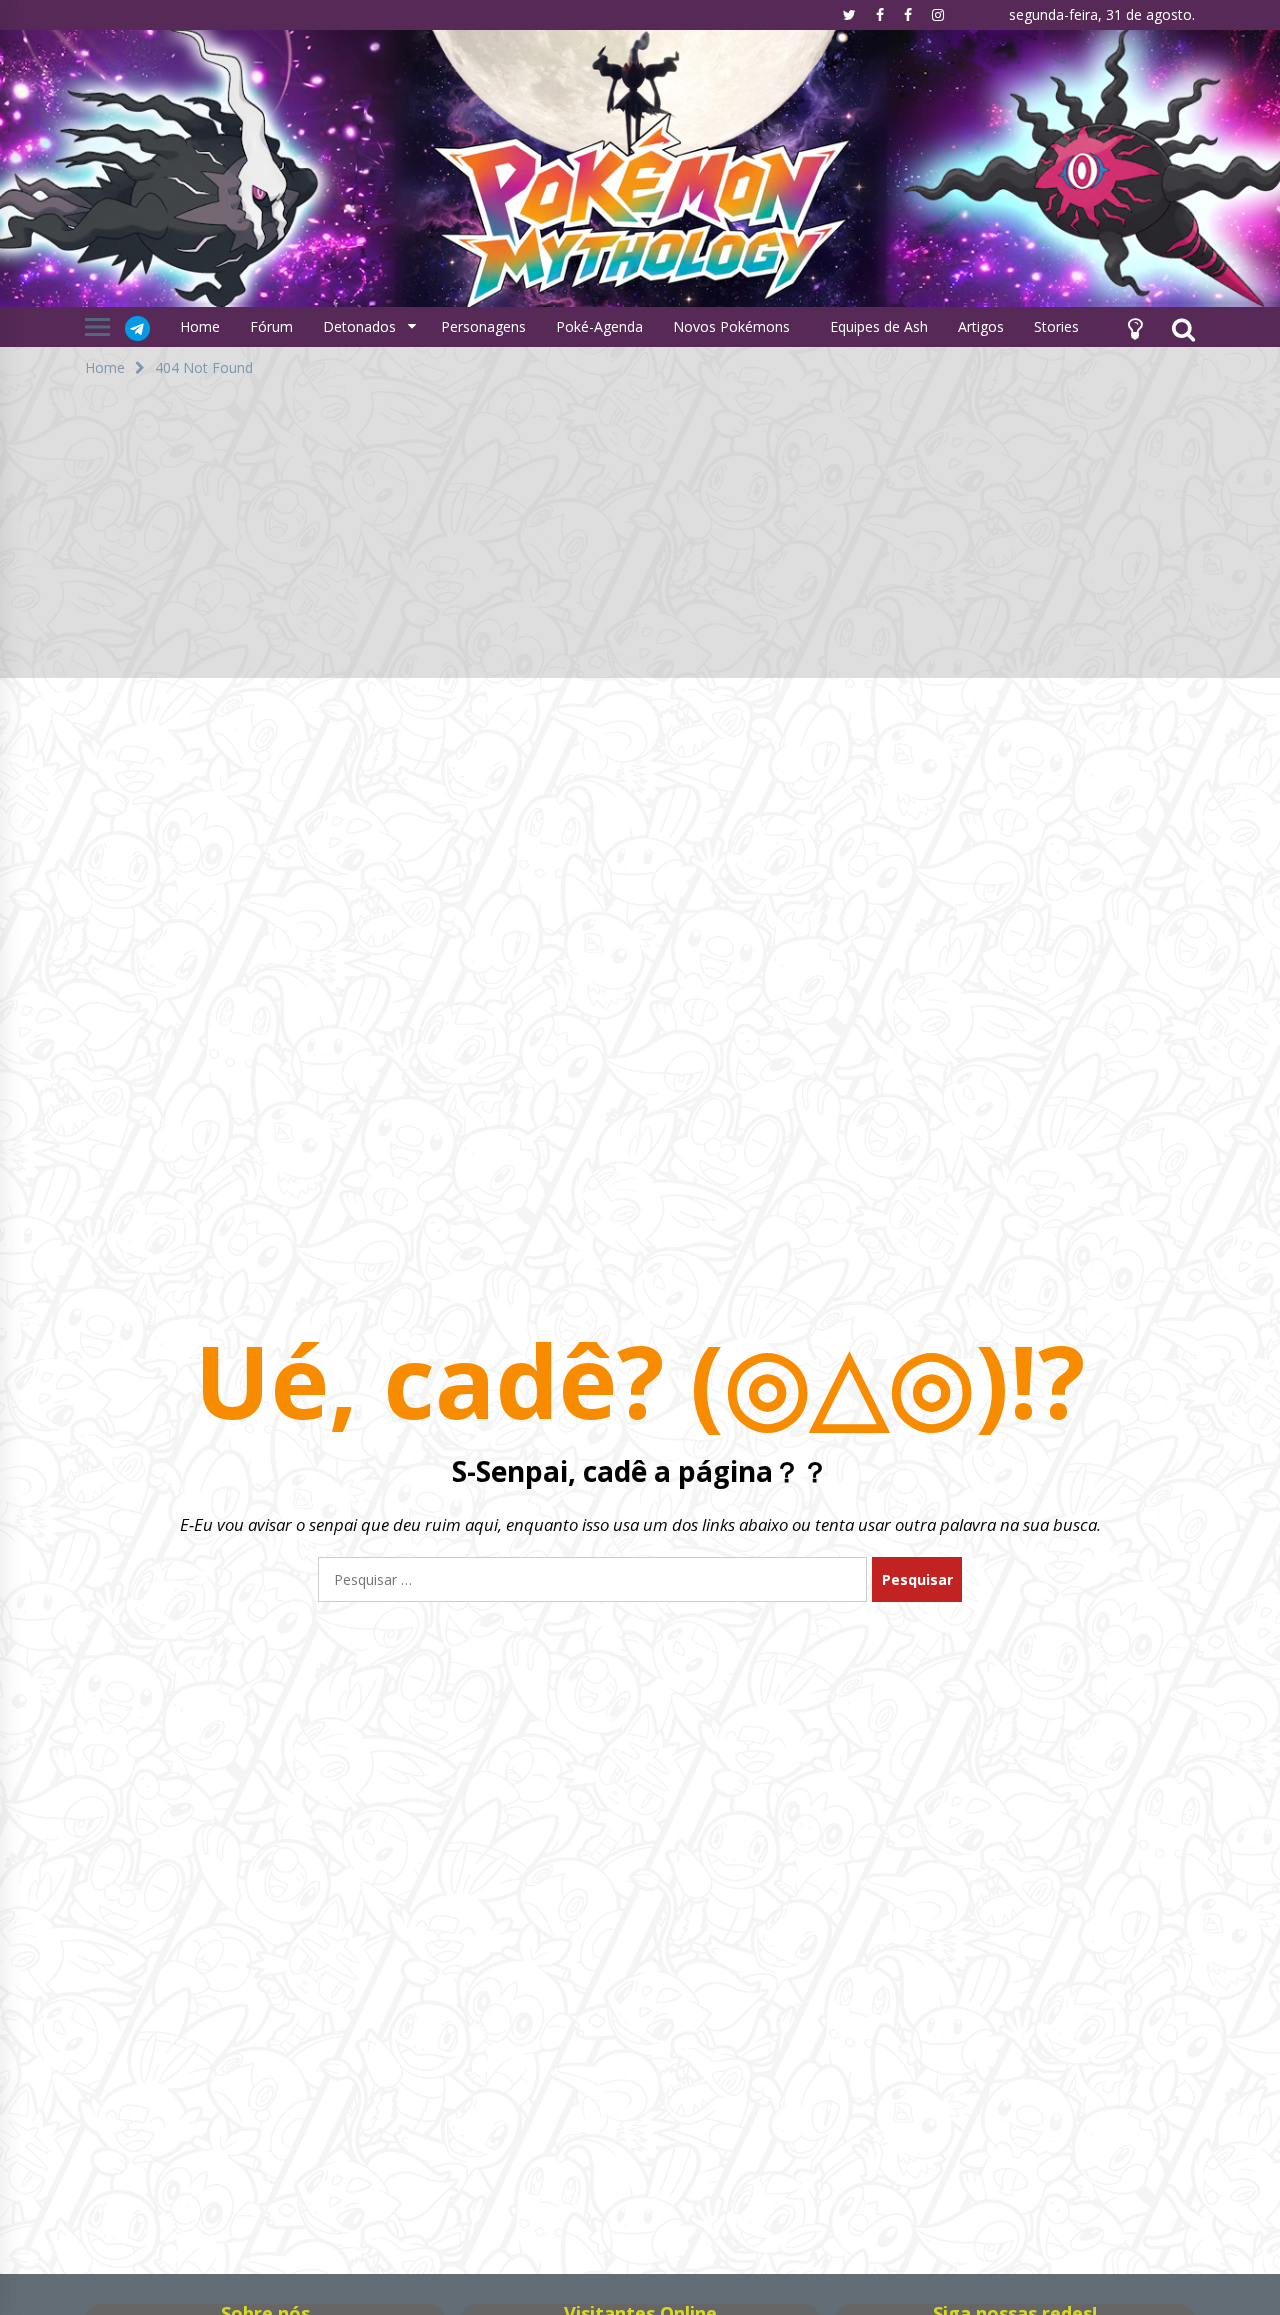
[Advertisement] (640, 538)
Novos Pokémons (733, 326)
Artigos (981, 326)
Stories (1056, 326)
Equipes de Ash (879, 326)
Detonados (359, 326)
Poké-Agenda (599, 326)
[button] (1135, 327)
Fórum (271, 326)
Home (200, 326)
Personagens (483, 326)
